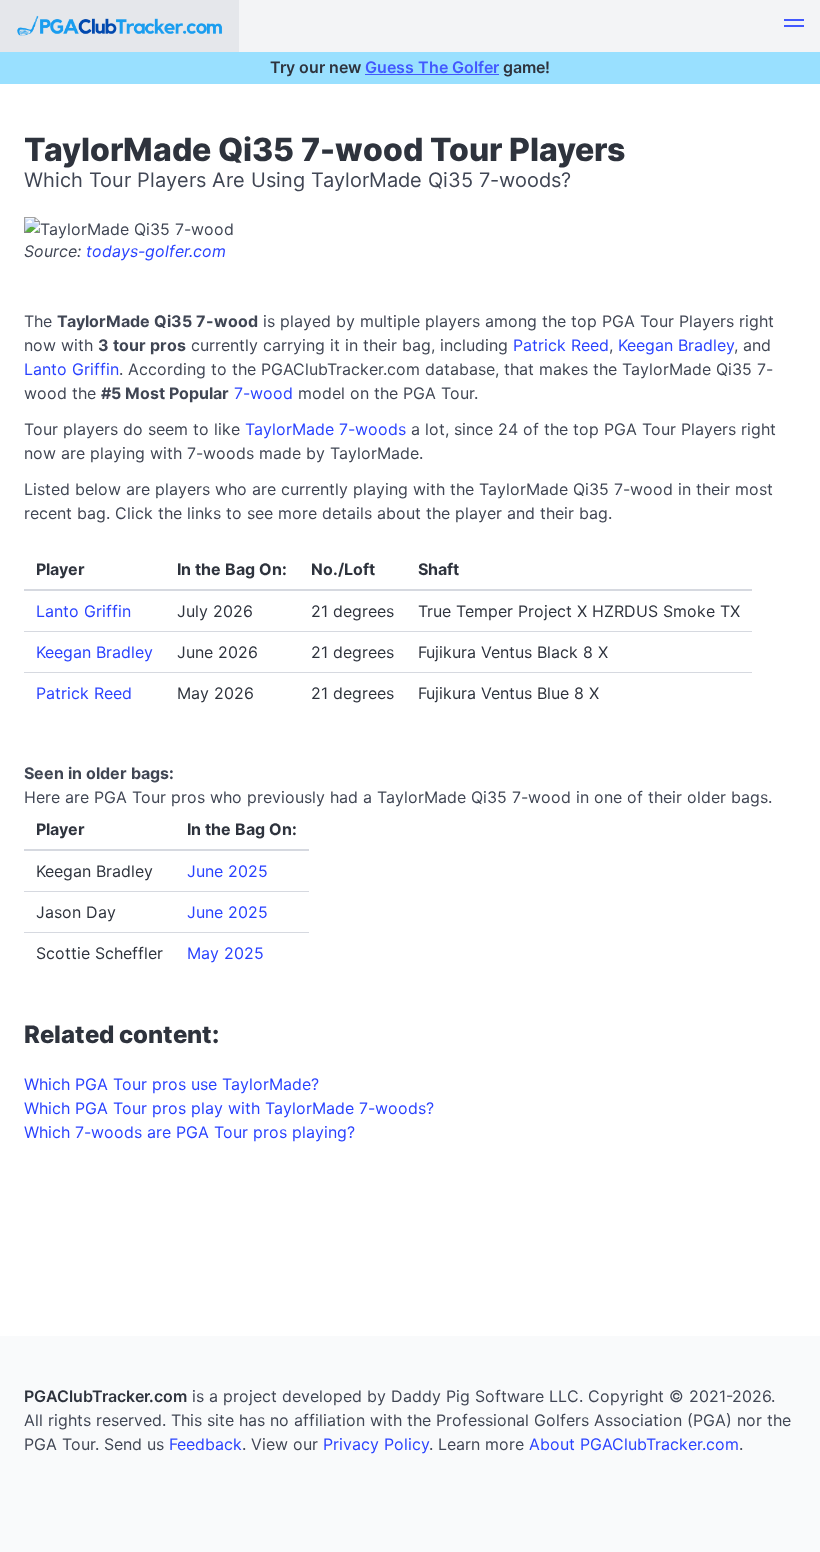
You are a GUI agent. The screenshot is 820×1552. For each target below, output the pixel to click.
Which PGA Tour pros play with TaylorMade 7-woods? (229, 1108)
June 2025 (227, 871)
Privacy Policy (376, 1444)
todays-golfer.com (156, 251)
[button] (794, 26)
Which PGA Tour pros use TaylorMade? (171, 1084)
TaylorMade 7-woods (325, 429)
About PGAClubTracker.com (634, 1444)
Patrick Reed (561, 345)
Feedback (205, 1444)
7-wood (263, 393)
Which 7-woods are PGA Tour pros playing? (189, 1132)
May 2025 (225, 953)
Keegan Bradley (676, 345)
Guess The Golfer (432, 67)
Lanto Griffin (71, 369)
